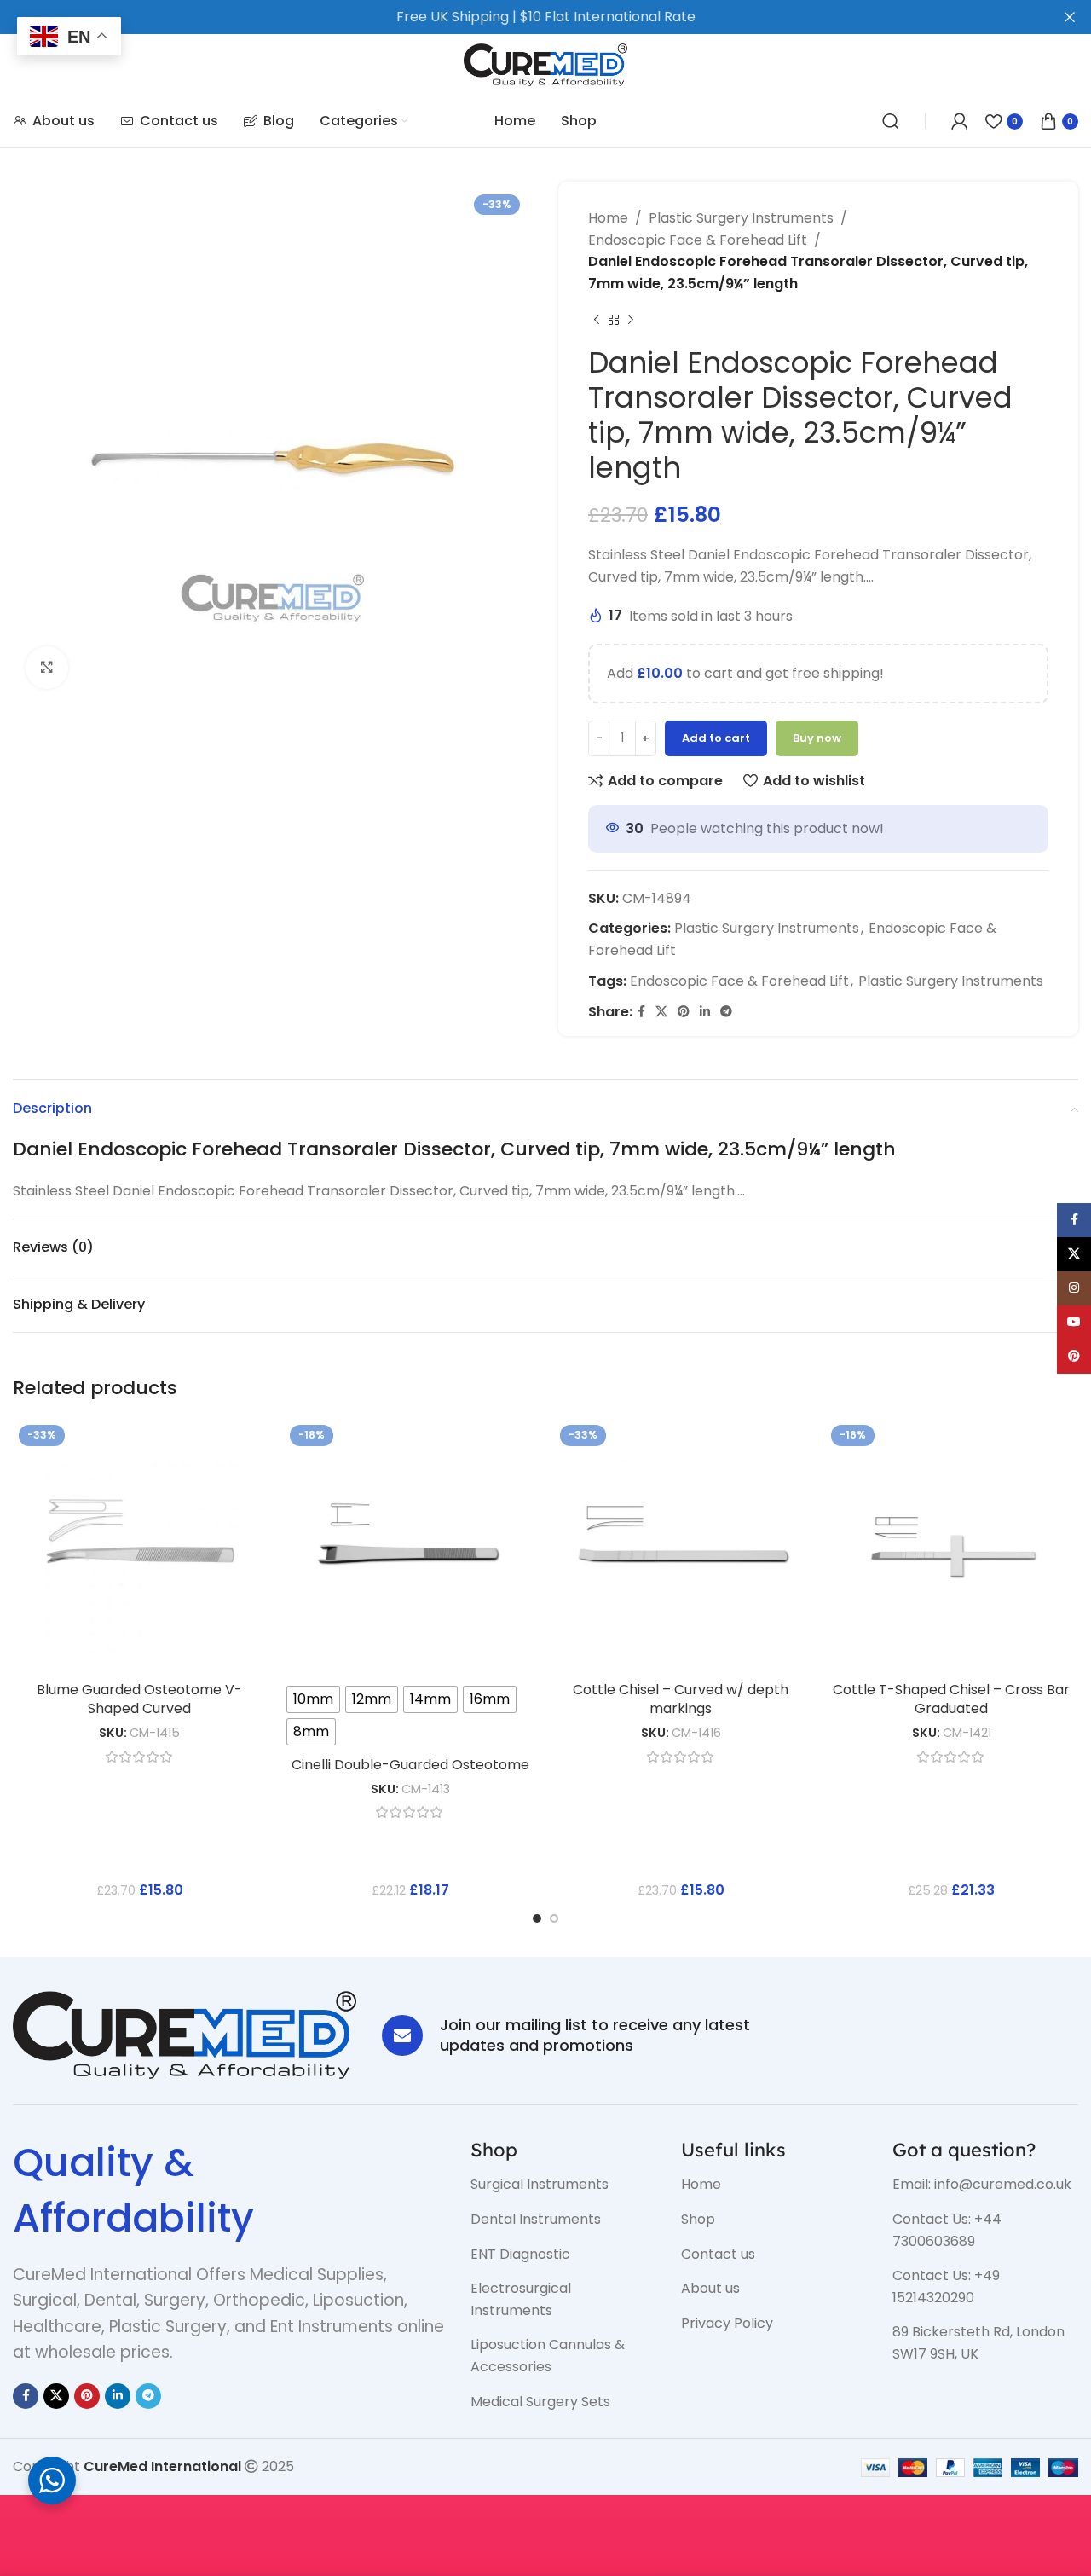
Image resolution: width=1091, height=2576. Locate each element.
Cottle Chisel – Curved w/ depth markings (681, 1699)
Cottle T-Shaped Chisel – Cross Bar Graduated (951, 1699)
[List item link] (563, 2185)
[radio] (313, 1699)
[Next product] (631, 320)
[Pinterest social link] (684, 1012)
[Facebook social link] (641, 1012)
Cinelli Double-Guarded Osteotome (410, 1765)
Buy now (817, 738)
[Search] (891, 121)
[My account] (960, 121)
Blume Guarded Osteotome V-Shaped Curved (139, 1699)
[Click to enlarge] (47, 668)
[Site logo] (546, 64)
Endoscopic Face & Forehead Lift (698, 240)
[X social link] (661, 1012)
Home (608, 218)
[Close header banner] (1070, 17)
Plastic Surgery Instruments (741, 218)
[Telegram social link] (726, 1012)
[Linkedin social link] (705, 1012)
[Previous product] (597, 320)
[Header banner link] (520, 17)
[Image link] (185, 2034)
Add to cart (716, 738)
